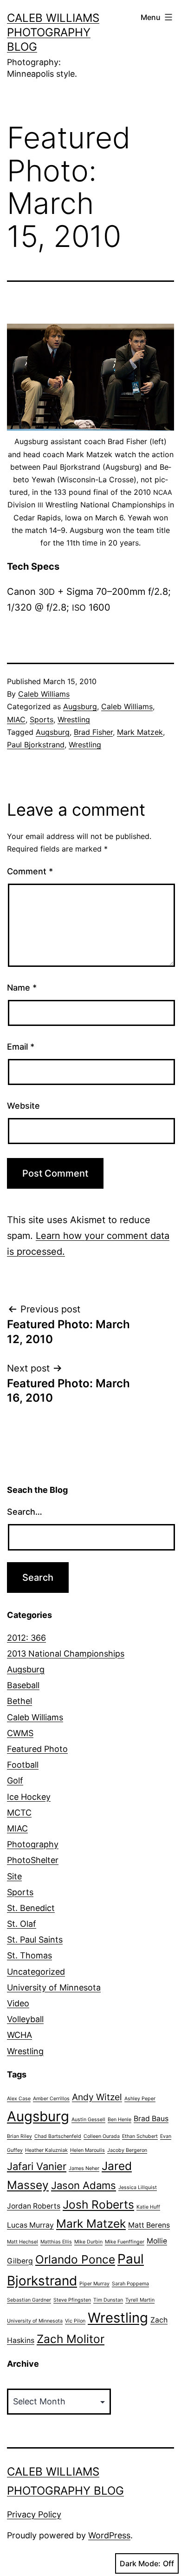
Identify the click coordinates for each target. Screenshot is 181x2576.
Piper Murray (94, 2284)
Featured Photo (37, 1749)
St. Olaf (22, 1924)
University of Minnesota (54, 1987)
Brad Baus (151, 2119)
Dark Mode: (140, 2563)
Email (21, 1047)
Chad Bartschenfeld (58, 2136)
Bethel (19, 1701)
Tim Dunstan (108, 2300)
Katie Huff (148, 2207)
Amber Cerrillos (51, 2099)
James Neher (84, 2168)
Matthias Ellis (56, 2242)
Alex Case (19, 2099)
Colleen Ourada (102, 2136)
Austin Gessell (88, 2120)
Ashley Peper (140, 2099)
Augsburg (80, 706)
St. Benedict (31, 1908)
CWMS (20, 1733)
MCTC (19, 1813)
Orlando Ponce (75, 2259)
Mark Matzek (140, 732)
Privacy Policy (34, 2514)
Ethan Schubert (140, 2136)
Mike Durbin (88, 2242)
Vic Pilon (75, 2321)
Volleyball (25, 2019)
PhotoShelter (33, 1860)
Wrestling (74, 719)
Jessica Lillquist (138, 2187)
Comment (30, 871)
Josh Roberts (98, 2204)
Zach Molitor (71, 2339)
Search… (25, 1512)
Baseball (23, 1685)
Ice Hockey (29, 1797)
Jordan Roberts (34, 2206)
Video (18, 2003)
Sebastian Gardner (29, 2300)
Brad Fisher (93, 732)
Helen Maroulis (87, 2150)
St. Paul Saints (35, 1940)
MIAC (16, 719)
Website (23, 1106)
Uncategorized (36, 1972)
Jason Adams (84, 2185)
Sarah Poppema (130, 2284)
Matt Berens (149, 2225)
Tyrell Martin (140, 2300)
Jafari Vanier (37, 2166)
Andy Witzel (97, 2097)
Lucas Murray (30, 2225)
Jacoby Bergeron (127, 2150)
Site (14, 1876)
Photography (33, 1844)
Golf (15, 1781)
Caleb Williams (44, 694)
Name (22, 988)
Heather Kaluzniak (46, 2150)
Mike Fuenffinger (125, 2242)
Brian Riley (19, 2136)
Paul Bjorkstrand (36, 745)
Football (23, 1765)
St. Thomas (29, 1955)
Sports (42, 719)
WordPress (109, 2535)
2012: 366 (26, 1638)
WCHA (19, 2035)
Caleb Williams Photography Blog (53, 32)
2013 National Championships (66, 1654)
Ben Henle (120, 2120)
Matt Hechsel (23, 2242)
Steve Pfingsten (72, 2300)
